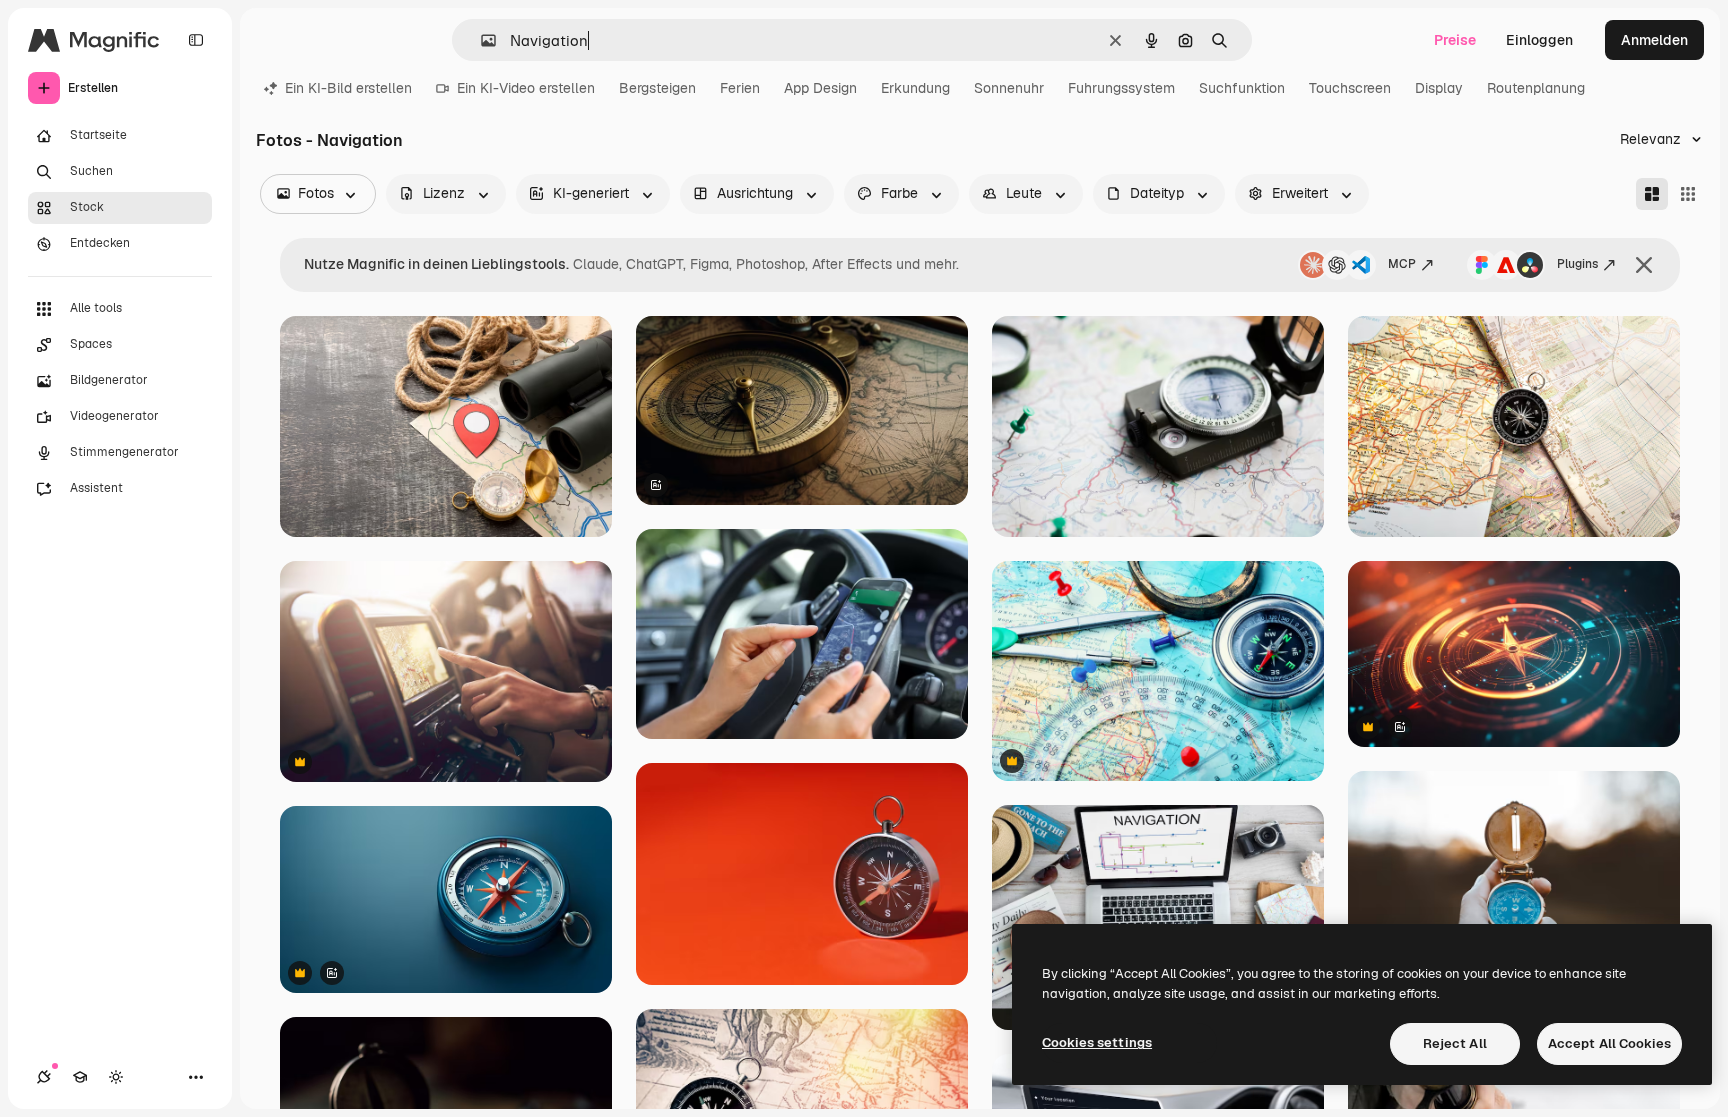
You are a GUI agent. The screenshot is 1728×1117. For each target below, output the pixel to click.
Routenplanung (1536, 88)
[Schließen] (1644, 265)
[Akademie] (80, 1077)
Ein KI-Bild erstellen (348, 88)
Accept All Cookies (1609, 1043)
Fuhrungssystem (1121, 88)
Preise (1455, 40)
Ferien (740, 88)
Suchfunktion (1242, 88)
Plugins (1577, 264)
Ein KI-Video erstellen (526, 88)
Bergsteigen (657, 88)
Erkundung (915, 88)
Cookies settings (1097, 1042)
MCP (1402, 264)
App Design (820, 88)
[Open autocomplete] (480, 40)
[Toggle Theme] (116, 1077)
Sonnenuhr (1009, 88)
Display (1439, 88)
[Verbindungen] (44, 1077)
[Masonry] (1652, 194)
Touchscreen (1350, 88)
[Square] (1688, 194)
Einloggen (1539, 40)
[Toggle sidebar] (196, 40)
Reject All (1455, 1043)
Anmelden (1654, 40)
